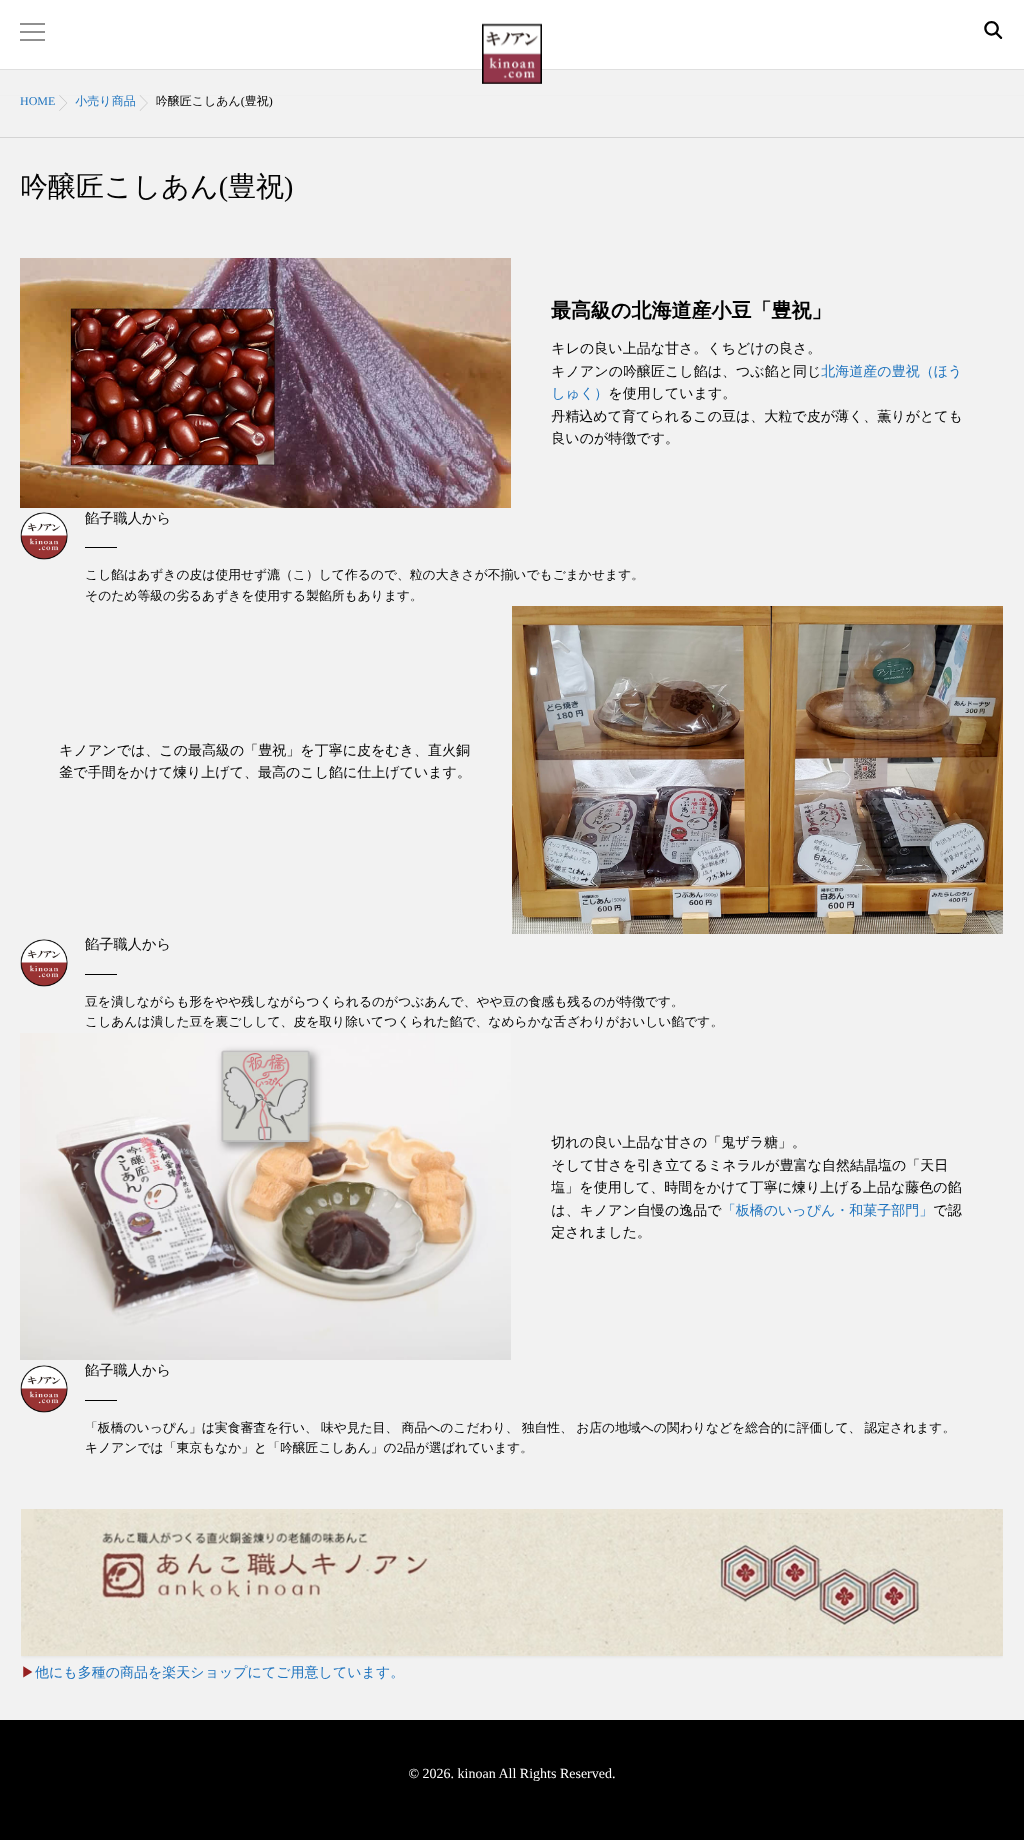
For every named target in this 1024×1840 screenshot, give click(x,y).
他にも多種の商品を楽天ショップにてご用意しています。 (219, 1673)
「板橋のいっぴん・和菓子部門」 (828, 1211)
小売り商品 (105, 101)
